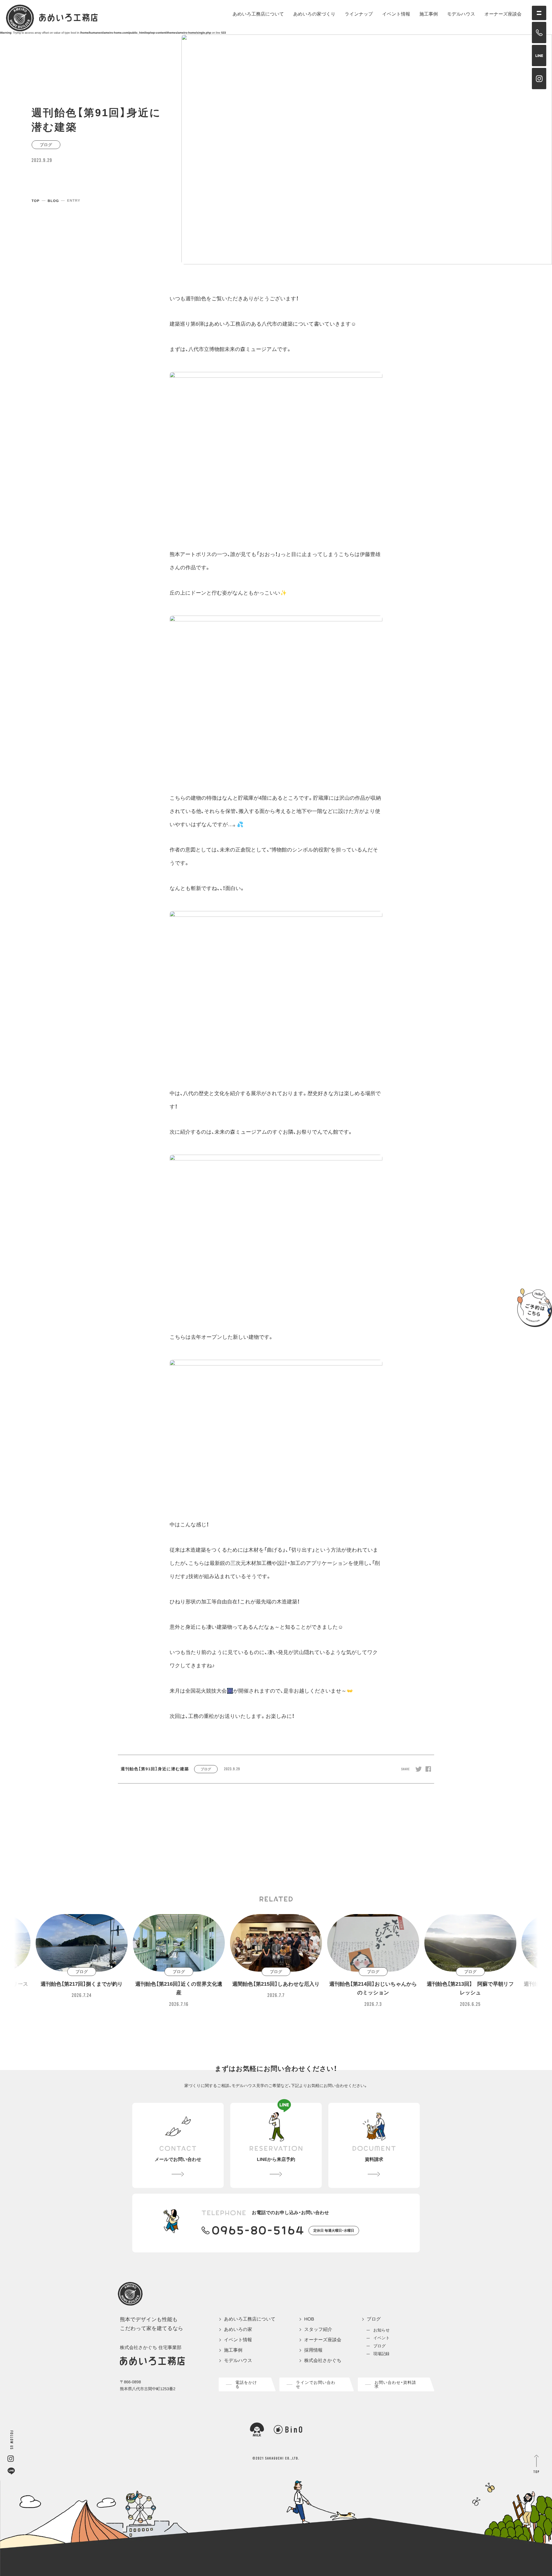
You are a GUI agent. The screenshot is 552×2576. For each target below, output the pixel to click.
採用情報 (313, 2350)
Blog (53, 201)
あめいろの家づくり (314, 14)
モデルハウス (461, 14)
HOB (309, 2319)
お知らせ (382, 2330)
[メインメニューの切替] (539, 13)
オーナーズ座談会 (503, 14)
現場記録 (382, 2354)
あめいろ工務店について (258, 14)
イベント (382, 2338)
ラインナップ (359, 14)
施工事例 (429, 14)
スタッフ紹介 (318, 2330)
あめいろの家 (238, 2330)
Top (36, 201)
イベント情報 (396, 14)
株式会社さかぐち (323, 2361)
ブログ (374, 2319)
